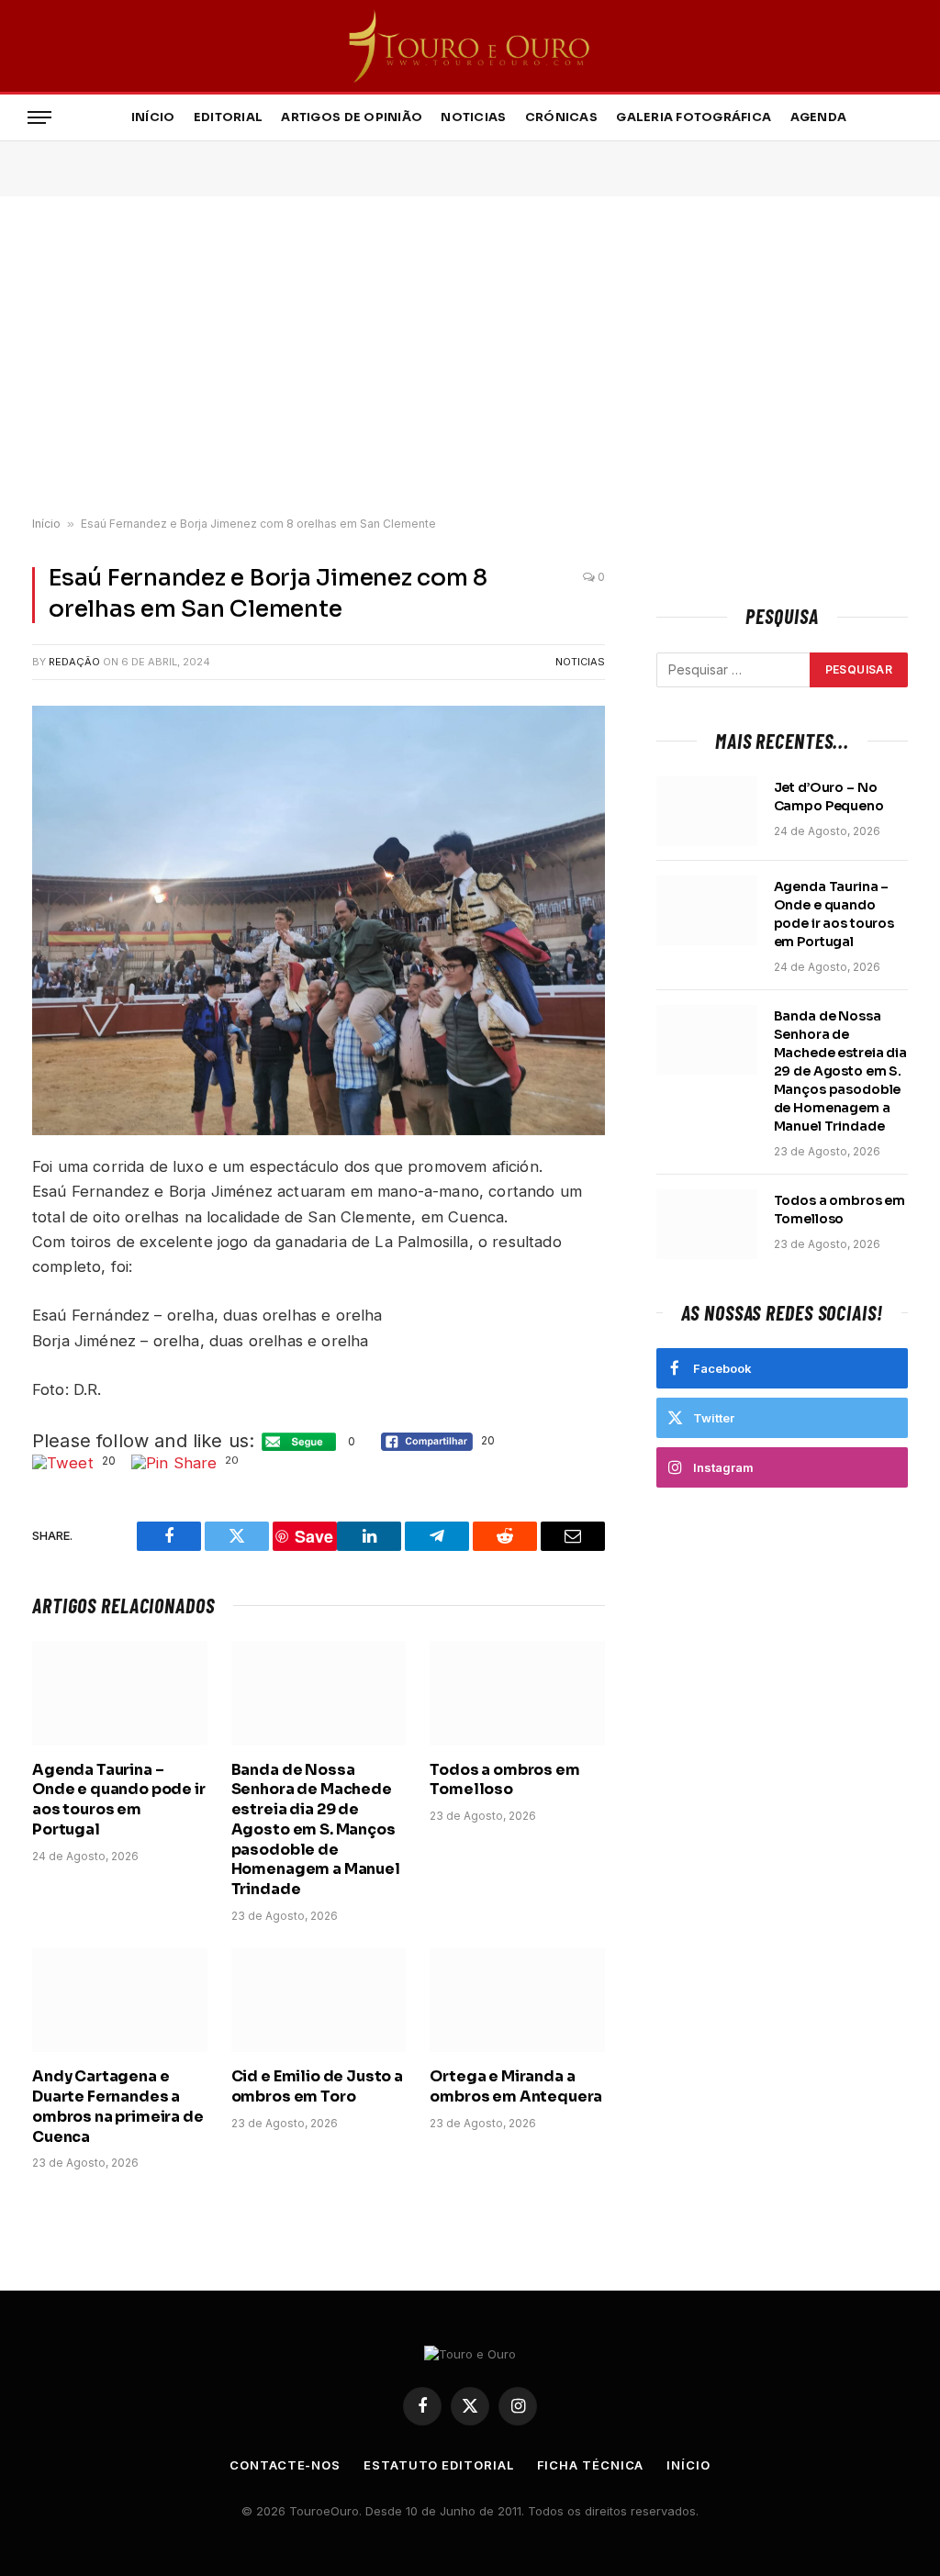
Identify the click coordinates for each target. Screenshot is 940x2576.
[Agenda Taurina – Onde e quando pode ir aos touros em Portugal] (120, 1693)
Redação (74, 662)
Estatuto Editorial (438, 2465)
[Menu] (39, 118)
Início (153, 117)
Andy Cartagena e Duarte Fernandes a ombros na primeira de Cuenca (118, 2106)
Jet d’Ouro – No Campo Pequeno (829, 797)
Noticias (473, 117)
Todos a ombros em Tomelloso (504, 1780)
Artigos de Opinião (352, 117)
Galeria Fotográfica (694, 117)
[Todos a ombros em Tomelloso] (517, 1693)
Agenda (819, 117)
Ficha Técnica (591, 2465)
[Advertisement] (470, 357)
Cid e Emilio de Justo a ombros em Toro (317, 2086)
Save (314, 1536)
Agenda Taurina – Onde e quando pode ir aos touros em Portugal (119, 1800)
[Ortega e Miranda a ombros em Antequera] (517, 2000)
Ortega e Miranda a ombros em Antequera (516, 2086)
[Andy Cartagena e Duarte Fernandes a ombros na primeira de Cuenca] (120, 2000)
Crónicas (561, 117)
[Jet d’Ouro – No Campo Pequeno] (707, 811)
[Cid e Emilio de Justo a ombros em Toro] (319, 2000)
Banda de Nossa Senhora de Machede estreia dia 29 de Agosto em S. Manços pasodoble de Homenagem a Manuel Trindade (316, 1830)
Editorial (228, 117)
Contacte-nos (285, 2465)
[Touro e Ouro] (470, 46)
